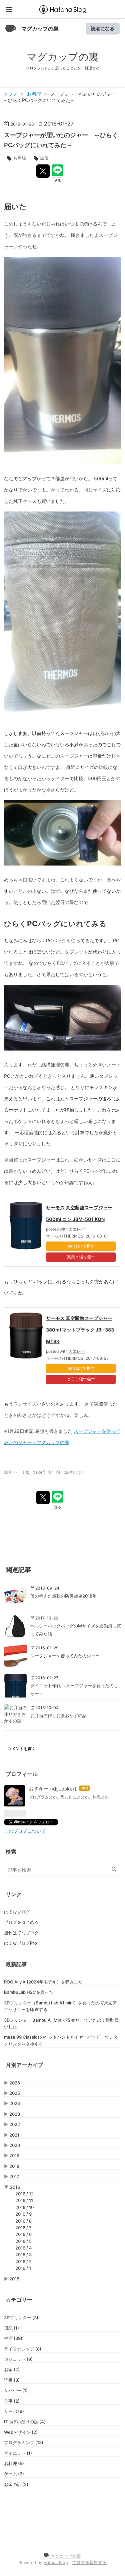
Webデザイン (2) (21, 2432)
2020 (15, 2145)
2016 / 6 (23, 2234)
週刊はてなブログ (21, 1933)
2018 (14, 2166)
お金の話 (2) (16, 2484)
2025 (15, 2093)
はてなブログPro (20, 1943)
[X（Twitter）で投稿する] (43, 171)
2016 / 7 (23, 2228)
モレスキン (101, 1087)
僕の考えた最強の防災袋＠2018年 (63, 1596)
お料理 (20, 158)
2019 (14, 2156)
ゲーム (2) (14, 2474)
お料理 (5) (14, 2463)
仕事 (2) (12, 2401)
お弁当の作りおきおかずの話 (58, 1715)
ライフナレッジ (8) (23, 2349)
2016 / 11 (24, 2200)
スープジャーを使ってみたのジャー (65, 1656)
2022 (15, 2124)
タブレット (76, 952)
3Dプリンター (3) (21, 2318)
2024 (15, 2103)
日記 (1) (11, 2328)
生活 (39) (13, 2338)
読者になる (103, 28)
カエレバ (77, 1229)
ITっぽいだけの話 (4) (25, 2422)
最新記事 (16, 1964)
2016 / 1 (23, 2268)
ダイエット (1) (18, 2453)
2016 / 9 (23, 2214)
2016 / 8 (23, 2221)
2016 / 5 (23, 2241)
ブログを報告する (89, 2563)
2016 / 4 (24, 2248)
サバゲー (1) (16, 2390)
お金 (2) (12, 2369)
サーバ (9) (14, 2411)
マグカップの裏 (40, 29)
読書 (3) (12, 2380)
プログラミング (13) (24, 2442)
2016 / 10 (24, 2207)
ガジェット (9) (18, 2359)
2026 (15, 2083)
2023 (15, 2114)
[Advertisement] (62, 2522)
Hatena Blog (56, 2563)
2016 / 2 (23, 2261)
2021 (14, 2135)
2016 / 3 (23, 2254)
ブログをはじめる (21, 1922)
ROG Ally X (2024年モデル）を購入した (43, 1982)
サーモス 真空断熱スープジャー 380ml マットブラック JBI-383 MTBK (80, 1330)
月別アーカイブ (24, 2065)
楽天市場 (75, 1257)
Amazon (75, 1246)
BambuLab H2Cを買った (29, 1992)
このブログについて (25, 1831)
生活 (44, 158)
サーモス (54, 1236)
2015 (14, 2279)
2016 (15, 2187)
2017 (14, 2176)
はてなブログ (17, 1912)
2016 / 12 (24, 2194)
